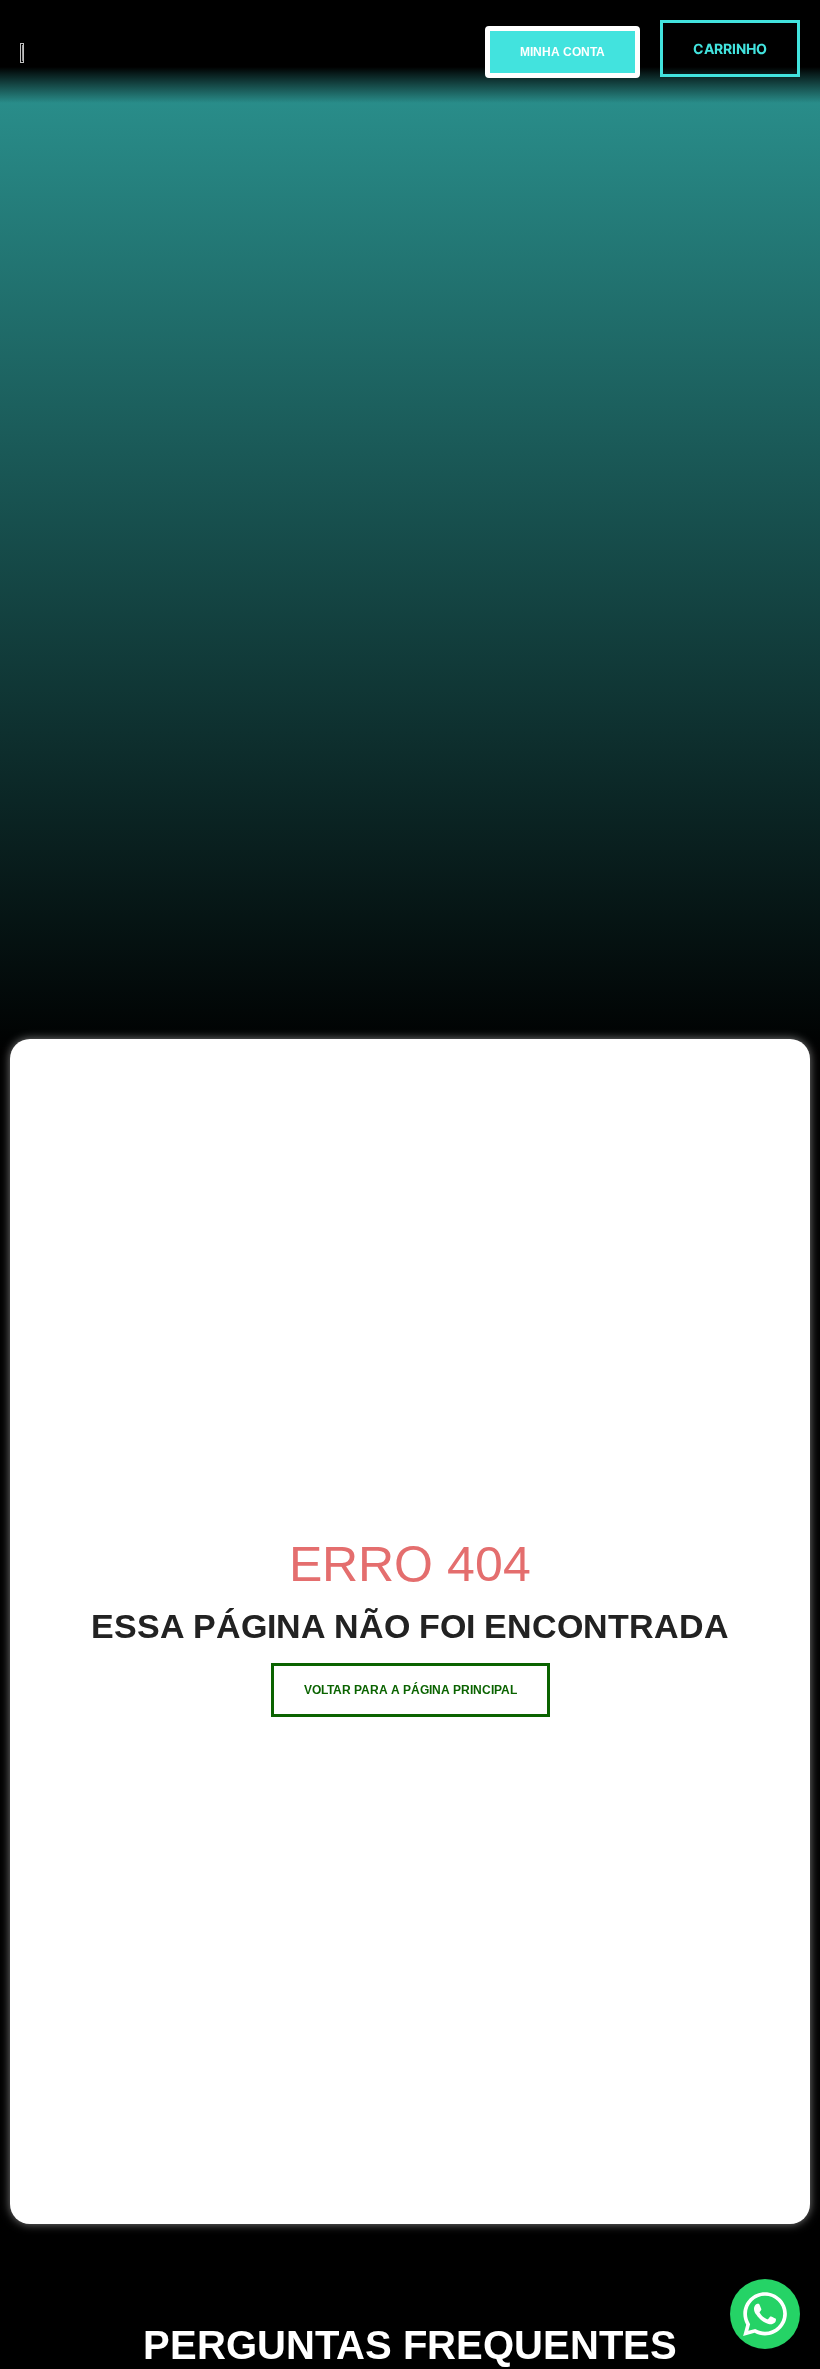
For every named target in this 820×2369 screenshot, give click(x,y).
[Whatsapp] (765, 2314)
